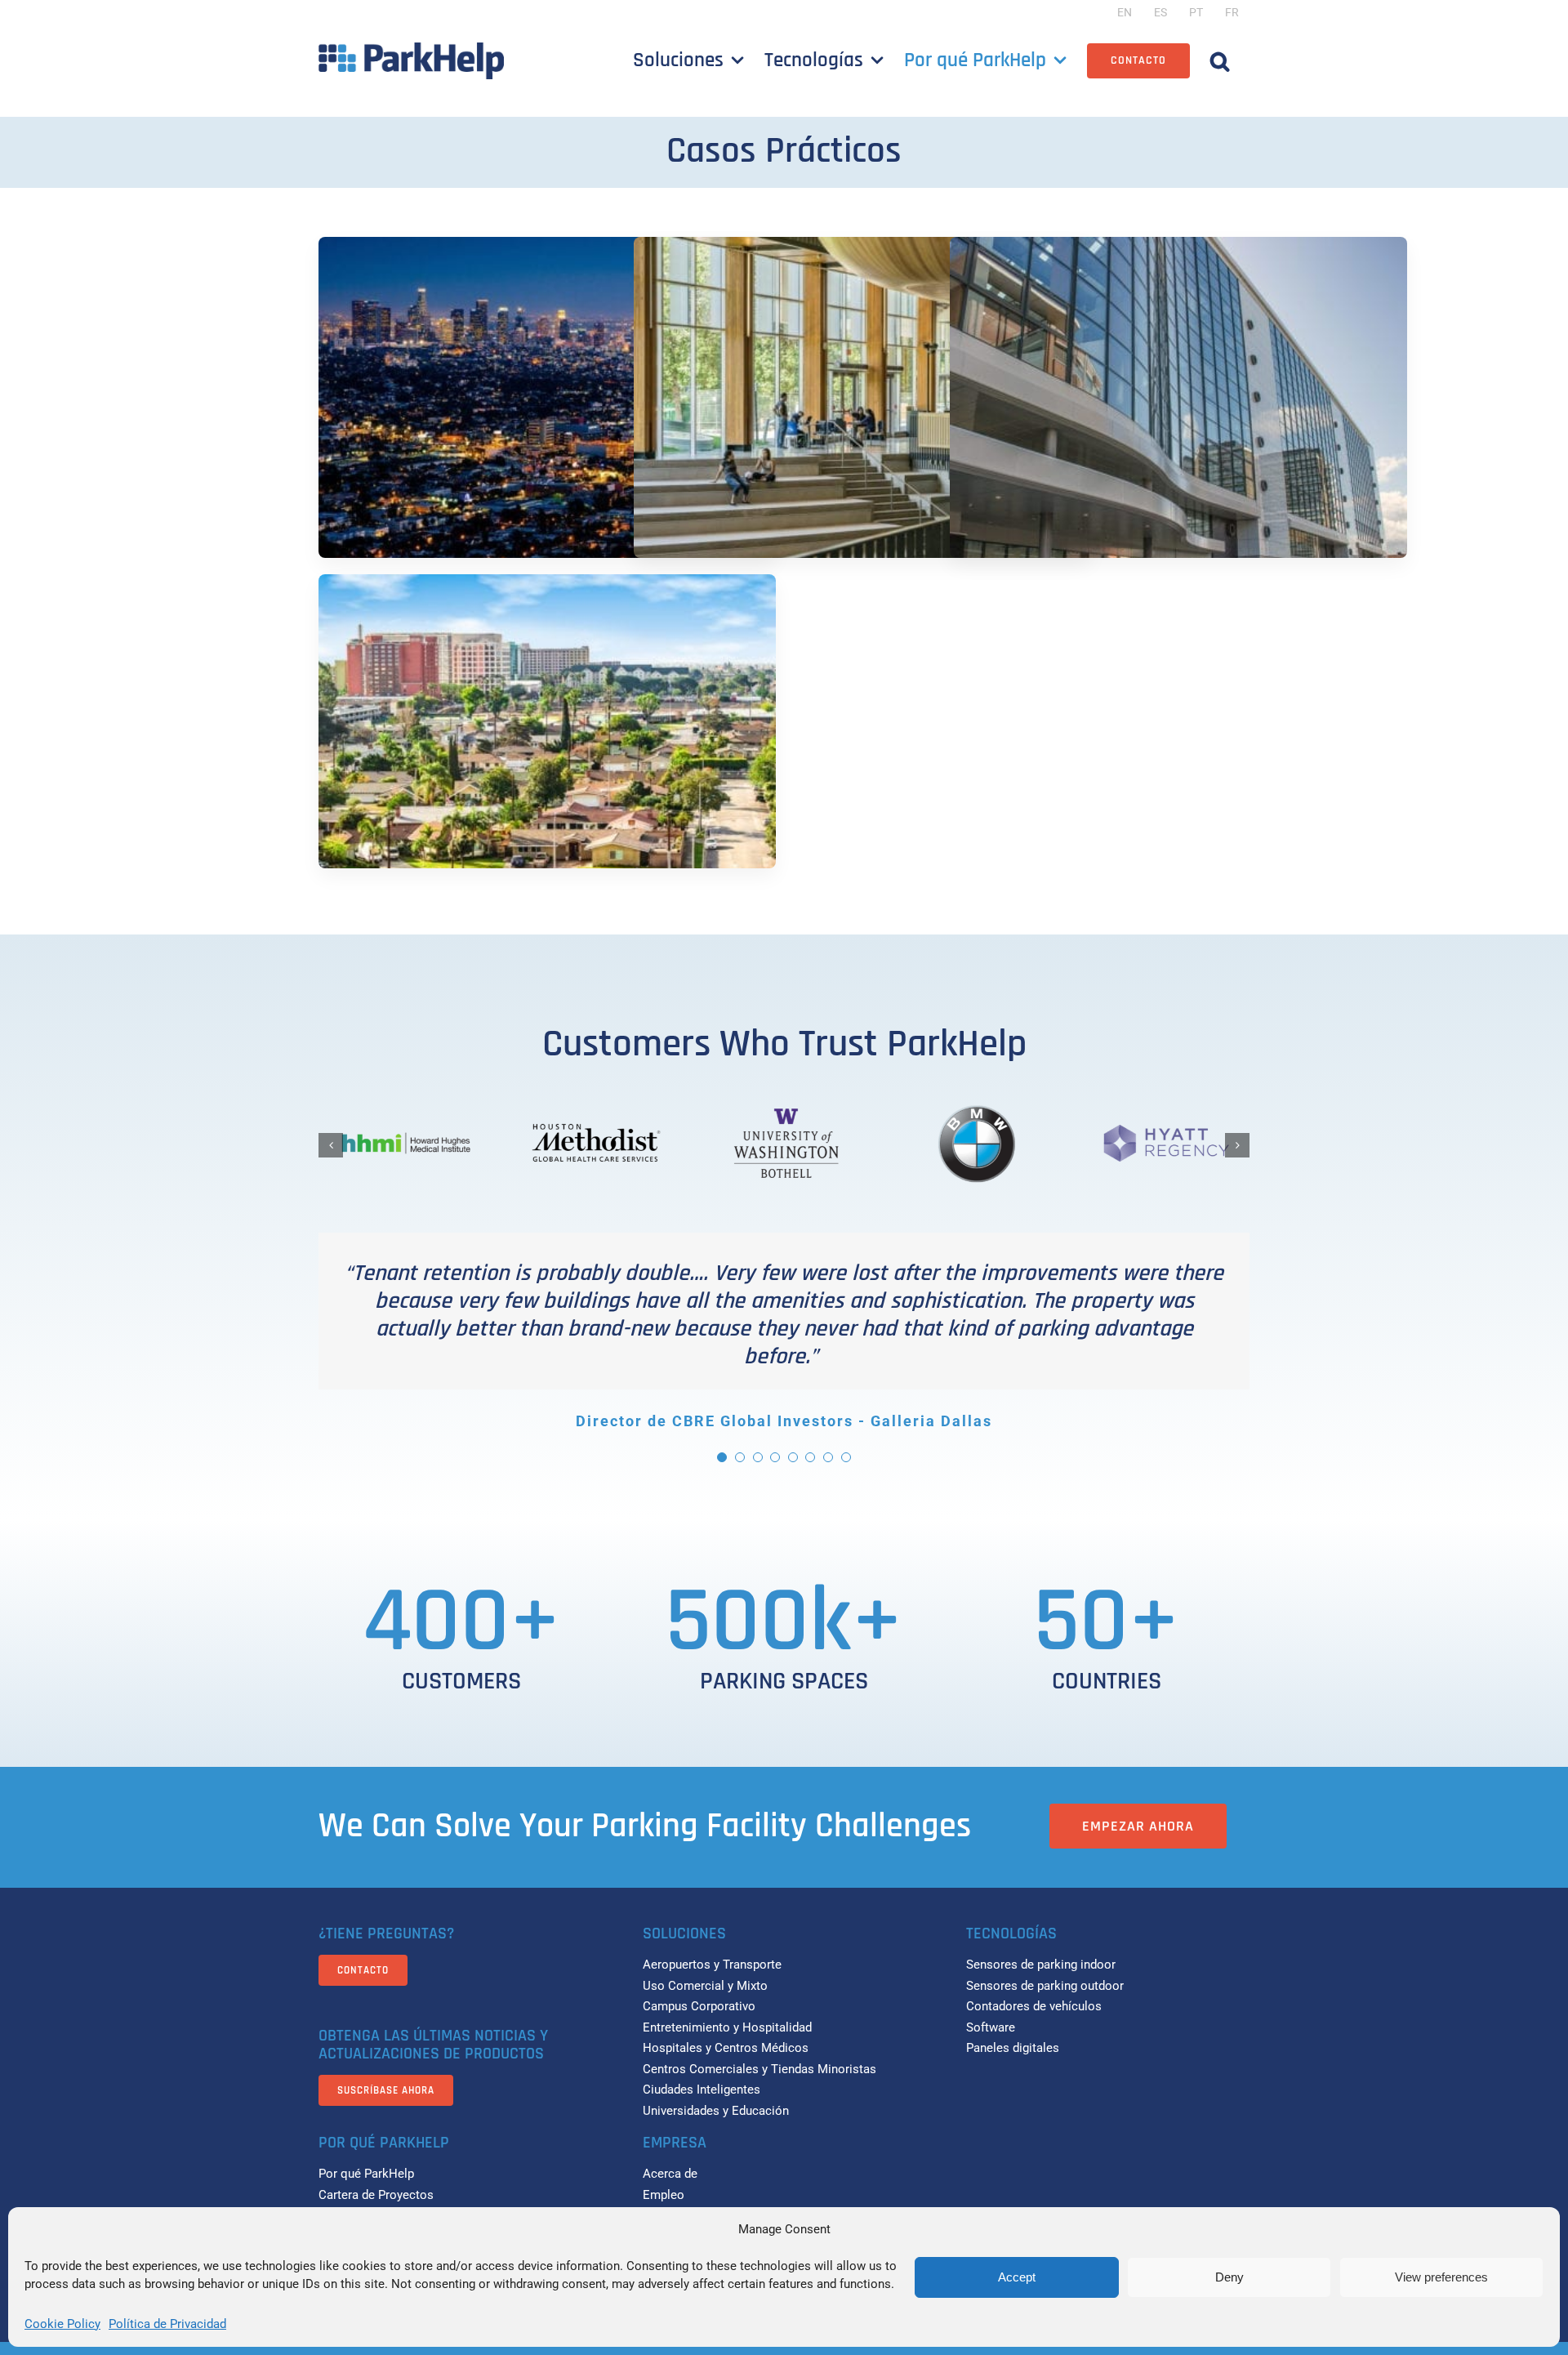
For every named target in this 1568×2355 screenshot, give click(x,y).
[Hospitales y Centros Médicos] (1178, 408)
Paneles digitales (1013, 2048)
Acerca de (670, 2174)
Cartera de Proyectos (376, 2195)
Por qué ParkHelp (366, 2174)
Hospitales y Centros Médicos (726, 2048)
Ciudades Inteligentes (702, 2090)
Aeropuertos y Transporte (712, 1965)
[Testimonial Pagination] (722, 1457)
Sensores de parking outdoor (1045, 1986)
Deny (1229, 2277)
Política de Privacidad (167, 2324)
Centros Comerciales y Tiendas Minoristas (759, 2069)
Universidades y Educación (716, 2111)
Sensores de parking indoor (1041, 1965)
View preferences (1441, 2277)
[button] (1220, 60)
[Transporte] (547, 408)
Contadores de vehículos (1034, 2006)
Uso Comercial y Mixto (705, 1986)
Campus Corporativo (699, 2006)
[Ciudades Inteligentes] (547, 746)
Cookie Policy (62, 2324)
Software (991, 2027)
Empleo (664, 2195)
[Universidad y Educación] (862, 408)
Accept (1017, 2277)
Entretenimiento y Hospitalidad (727, 2027)
